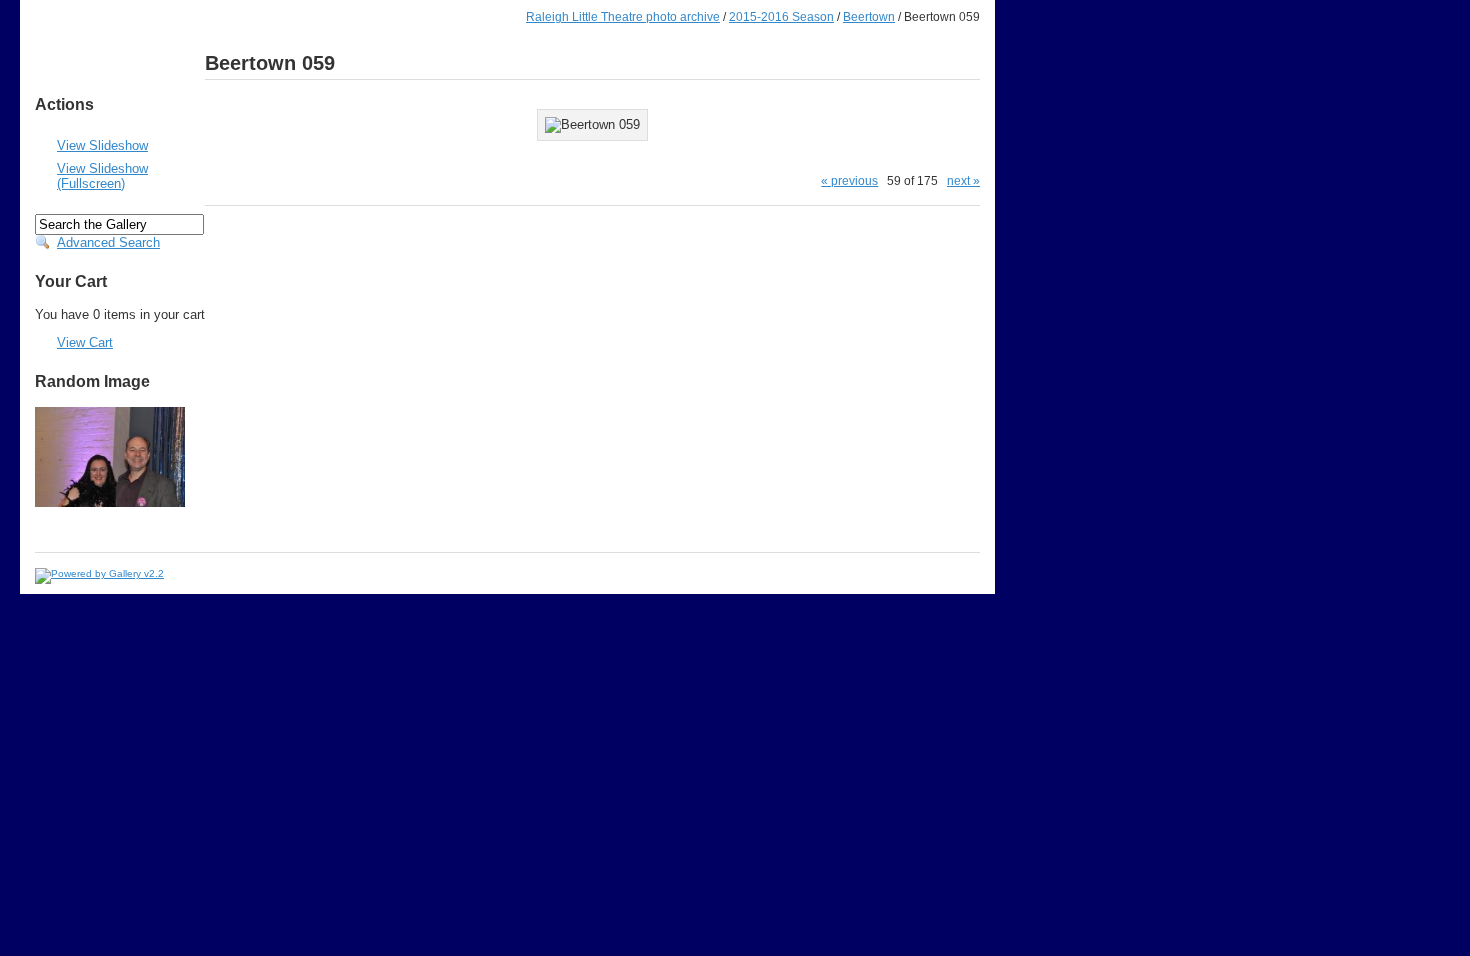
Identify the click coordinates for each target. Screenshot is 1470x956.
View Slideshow (102, 145)
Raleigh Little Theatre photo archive (623, 16)
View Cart (85, 342)
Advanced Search (108, 242)
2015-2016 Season (781, 16)
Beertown (869, 16)
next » (963, 180)
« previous (849, 180)
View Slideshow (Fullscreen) (102, 176)
